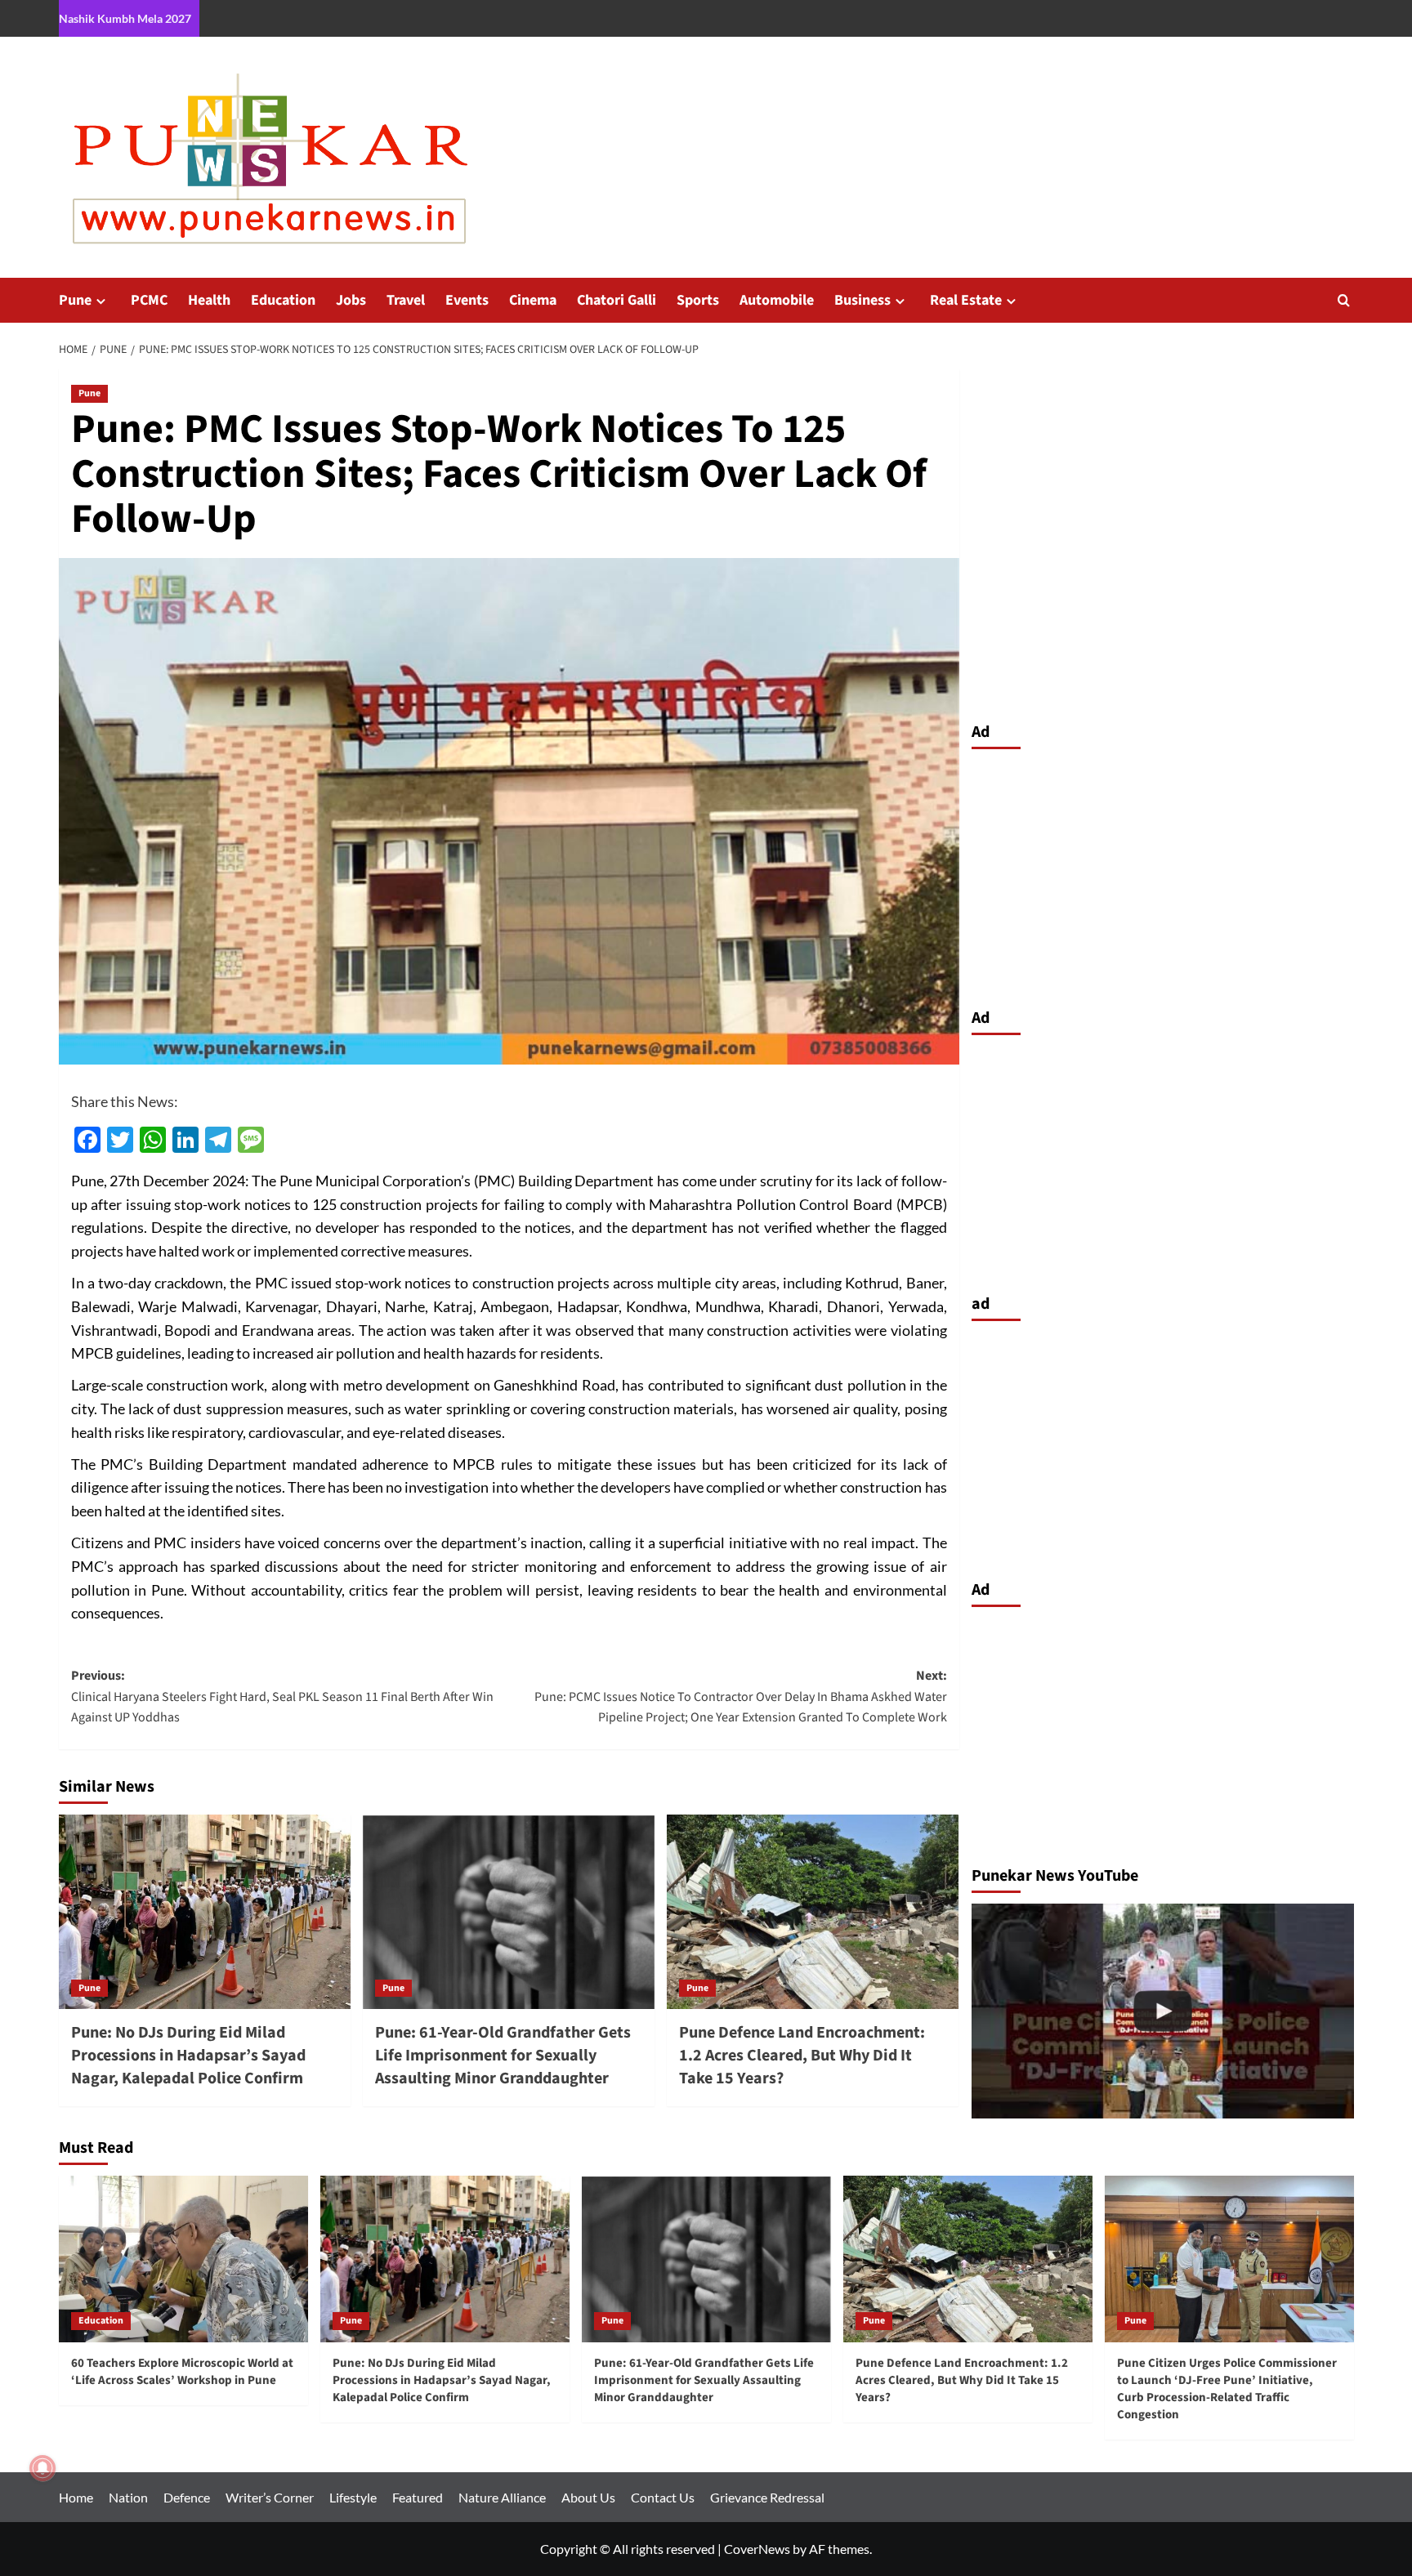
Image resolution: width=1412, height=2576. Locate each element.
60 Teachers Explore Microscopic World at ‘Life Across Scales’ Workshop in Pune (182, 2372)
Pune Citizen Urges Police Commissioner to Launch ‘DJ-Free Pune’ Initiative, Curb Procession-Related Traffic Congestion (1227, 2389)
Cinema (533, 300)
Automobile (777, 300)
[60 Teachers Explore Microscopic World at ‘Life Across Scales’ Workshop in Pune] (183, 2259)
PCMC (149, 300)
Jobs (351, 300)
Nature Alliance (502, 2497)
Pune (75, 300)
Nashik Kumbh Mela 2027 (125, 18)
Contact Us (663, 2497)
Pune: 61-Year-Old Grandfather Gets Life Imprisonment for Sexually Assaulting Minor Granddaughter (503, 2056)
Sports (698, 300)
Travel (406, 300)
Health (209, 300)
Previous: (282, 1696)
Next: (741, 1696)
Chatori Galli (617, 300)
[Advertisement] (1163, 874)
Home (76, 2497)
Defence (187, 2497)
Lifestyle (353, 2497)
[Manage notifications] (42, 2468)
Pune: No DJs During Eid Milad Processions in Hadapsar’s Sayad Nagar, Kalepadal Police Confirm (188, 2056)
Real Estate (966, 300)
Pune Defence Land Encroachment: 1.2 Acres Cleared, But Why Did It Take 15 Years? (802, 2056)
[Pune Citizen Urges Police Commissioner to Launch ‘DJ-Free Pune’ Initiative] (1163, 2011)
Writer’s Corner (270, 2497)
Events (467, 300)
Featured (418, 2497)
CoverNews (757, 2549)
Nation (128, 2497)
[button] (1344, 300)
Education (283, 300)
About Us (588, 2497)
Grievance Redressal (767, 2497)
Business (862, 300)
